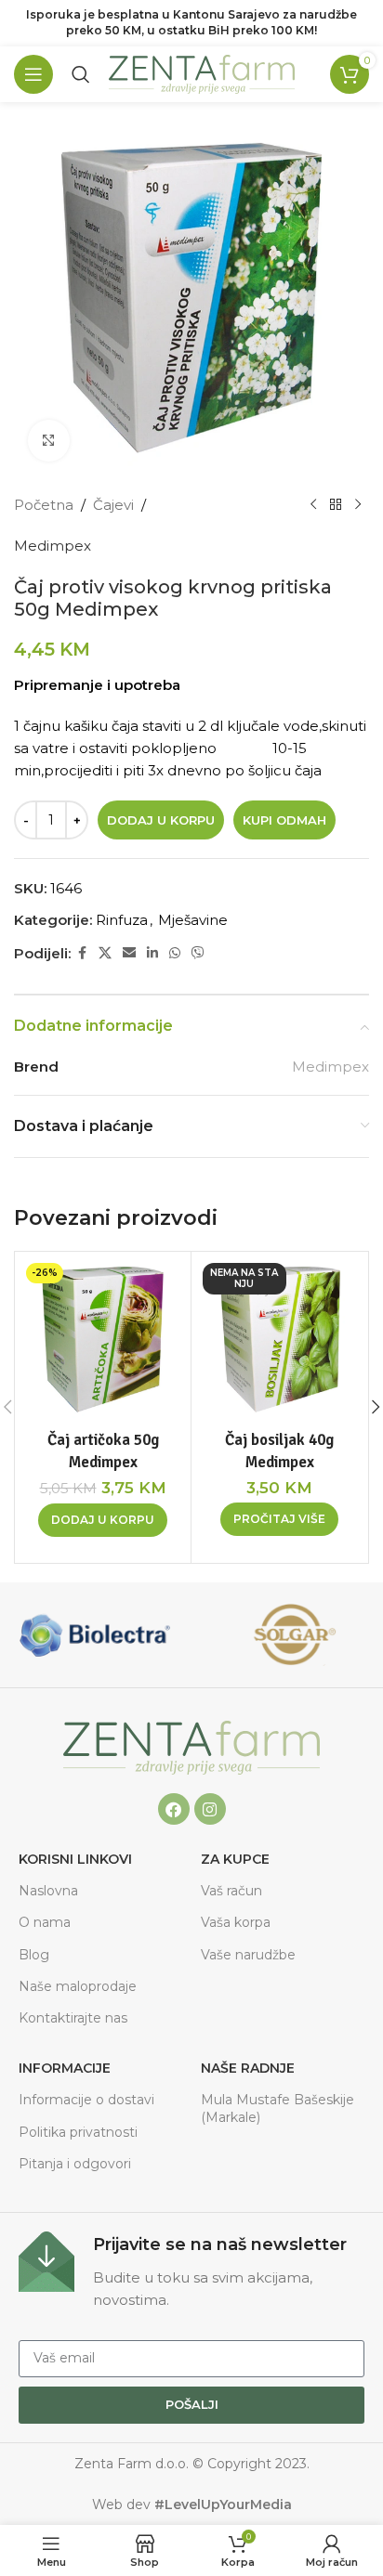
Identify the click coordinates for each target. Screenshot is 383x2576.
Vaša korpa (236, 1922)
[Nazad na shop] (336, 505)
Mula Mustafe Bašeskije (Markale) (277, 2108)
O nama (45, 1922)
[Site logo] (202, 73)
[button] (103, 1520)
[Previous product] (313, 505)
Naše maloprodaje (78, 1986)
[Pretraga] (81, 74)
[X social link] (105, 953)
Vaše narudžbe (248, 1955)
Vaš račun (231, 1891)
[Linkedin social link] (152, 953)
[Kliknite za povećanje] (49, 441)
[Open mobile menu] (33, 74)
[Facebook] (174, 1809)
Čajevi (113, 505)
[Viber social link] (198, 953)
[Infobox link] (191, 2271)
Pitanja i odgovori (75, 2164)
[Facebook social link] (82, 953)
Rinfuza (122, 920)
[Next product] (358, 505)
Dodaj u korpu (161, 820)
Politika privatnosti (78, 2132)
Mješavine (193, 920)
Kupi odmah (284, 820)
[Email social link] (129, 953)
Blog (34, 1955)
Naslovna (48, 1891)
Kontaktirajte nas (73, 2018)
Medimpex (53, 546)
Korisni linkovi (75, 1859)
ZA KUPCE (235, 1859)
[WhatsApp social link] (175, 953)
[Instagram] (210, 1809)
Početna (44, 505)
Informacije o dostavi (86, 2100)
